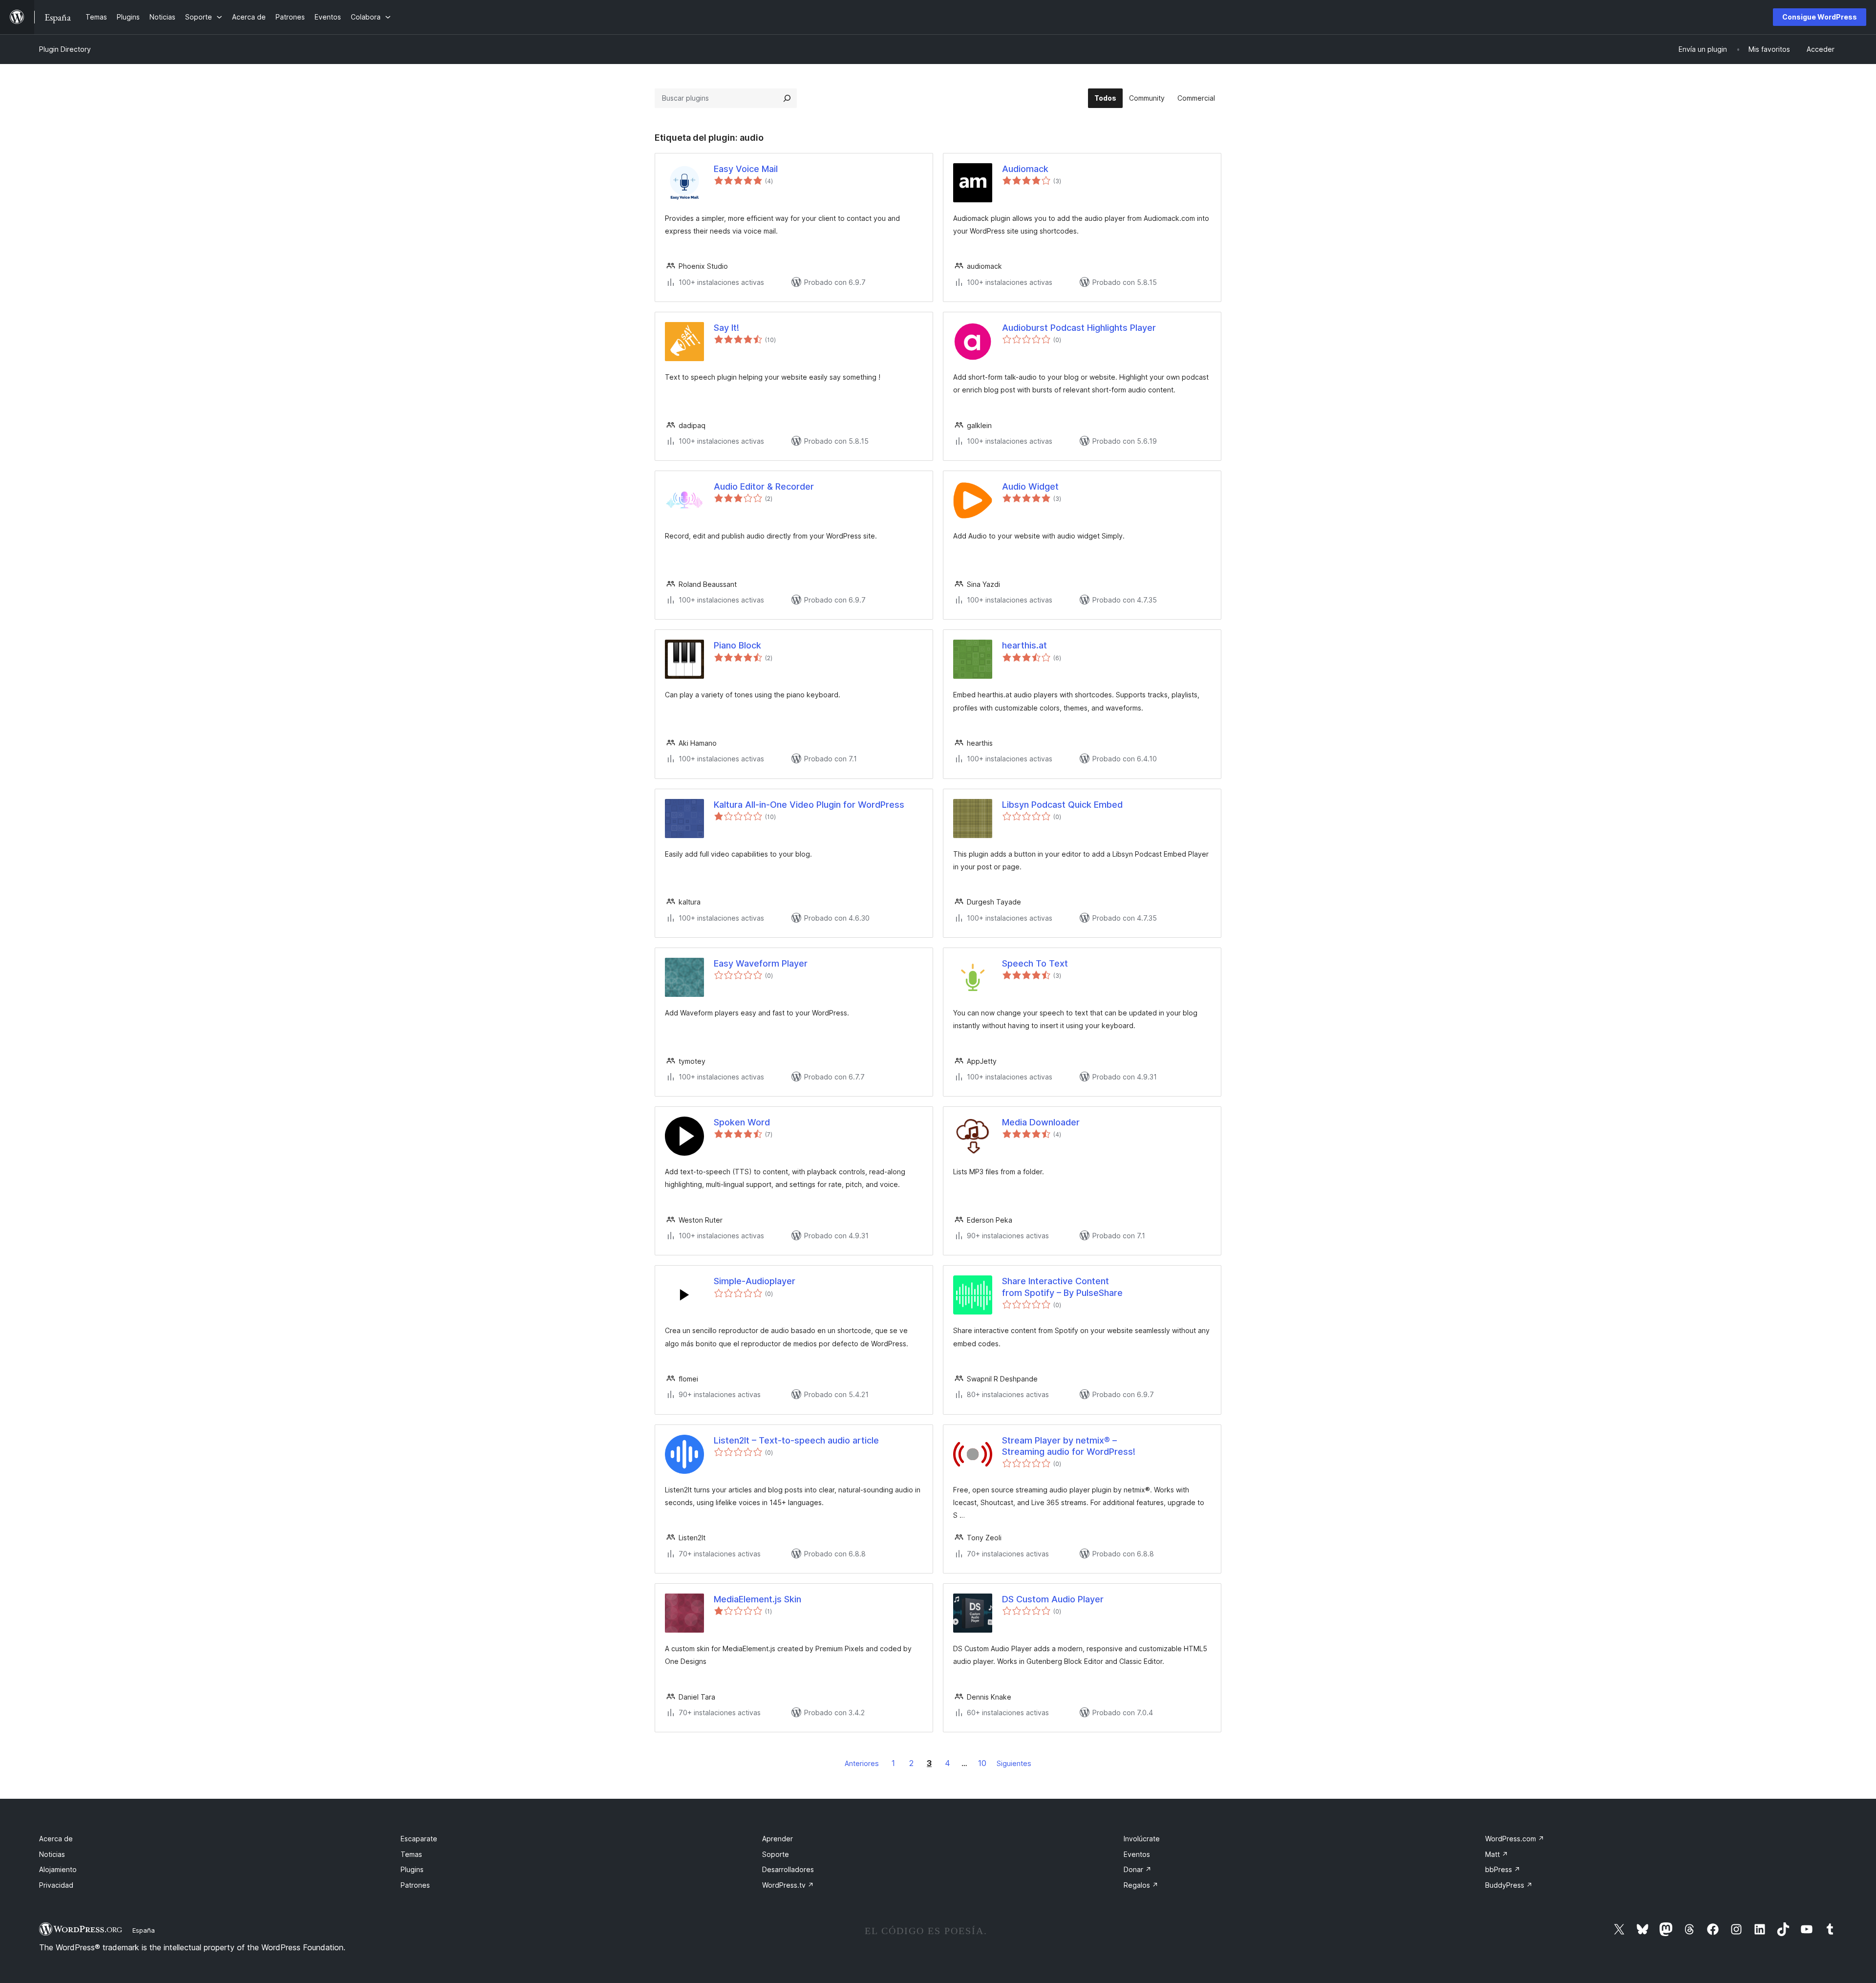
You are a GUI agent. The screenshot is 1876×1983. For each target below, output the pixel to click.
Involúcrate (1142, 1839)
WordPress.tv (788, 1885)
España (144, 1930)
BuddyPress (1509, 1885)
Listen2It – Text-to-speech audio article (796, 1440)
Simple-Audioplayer (755, 1281)
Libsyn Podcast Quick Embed (1062, 805)
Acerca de (56, 1839)
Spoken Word (742, 1122)
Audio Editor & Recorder (764, 486)
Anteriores (862, 1763)
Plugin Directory (65, 49)
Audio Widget (1030, 486)
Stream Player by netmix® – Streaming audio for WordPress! (1069, 1446)
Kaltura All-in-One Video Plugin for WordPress (809, 805)
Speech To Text (1035, 963)
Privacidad (56, 1885)
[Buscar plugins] (787, 98)
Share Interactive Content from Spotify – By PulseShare (1062, 1287)
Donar (1138, 1869)
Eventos (1137, 1854)
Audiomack (1025, 169)
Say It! (726, 328)
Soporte (776, 1854)
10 (982, 1763)
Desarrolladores (788, 1869)
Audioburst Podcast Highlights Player (1079, 328)
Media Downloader (1041, 1122)
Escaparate (419, 1839)
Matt (1497, 1854)
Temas (411, 1854)
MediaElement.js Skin (757, 1599)
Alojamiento (58, 1869)
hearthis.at (1024, 645)
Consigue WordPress (1820, 17)
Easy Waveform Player (761, 963)
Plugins (412, 1869)
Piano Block (737, 645)
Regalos (1141, 1885)
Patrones (415, 1885)
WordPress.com (1515, 1839)
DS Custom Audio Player (1053, 1599)
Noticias (52, 1854)
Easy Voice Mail (746, 169)
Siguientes (1014, 1763)
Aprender (778, 1839)
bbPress (1503, 1869)
